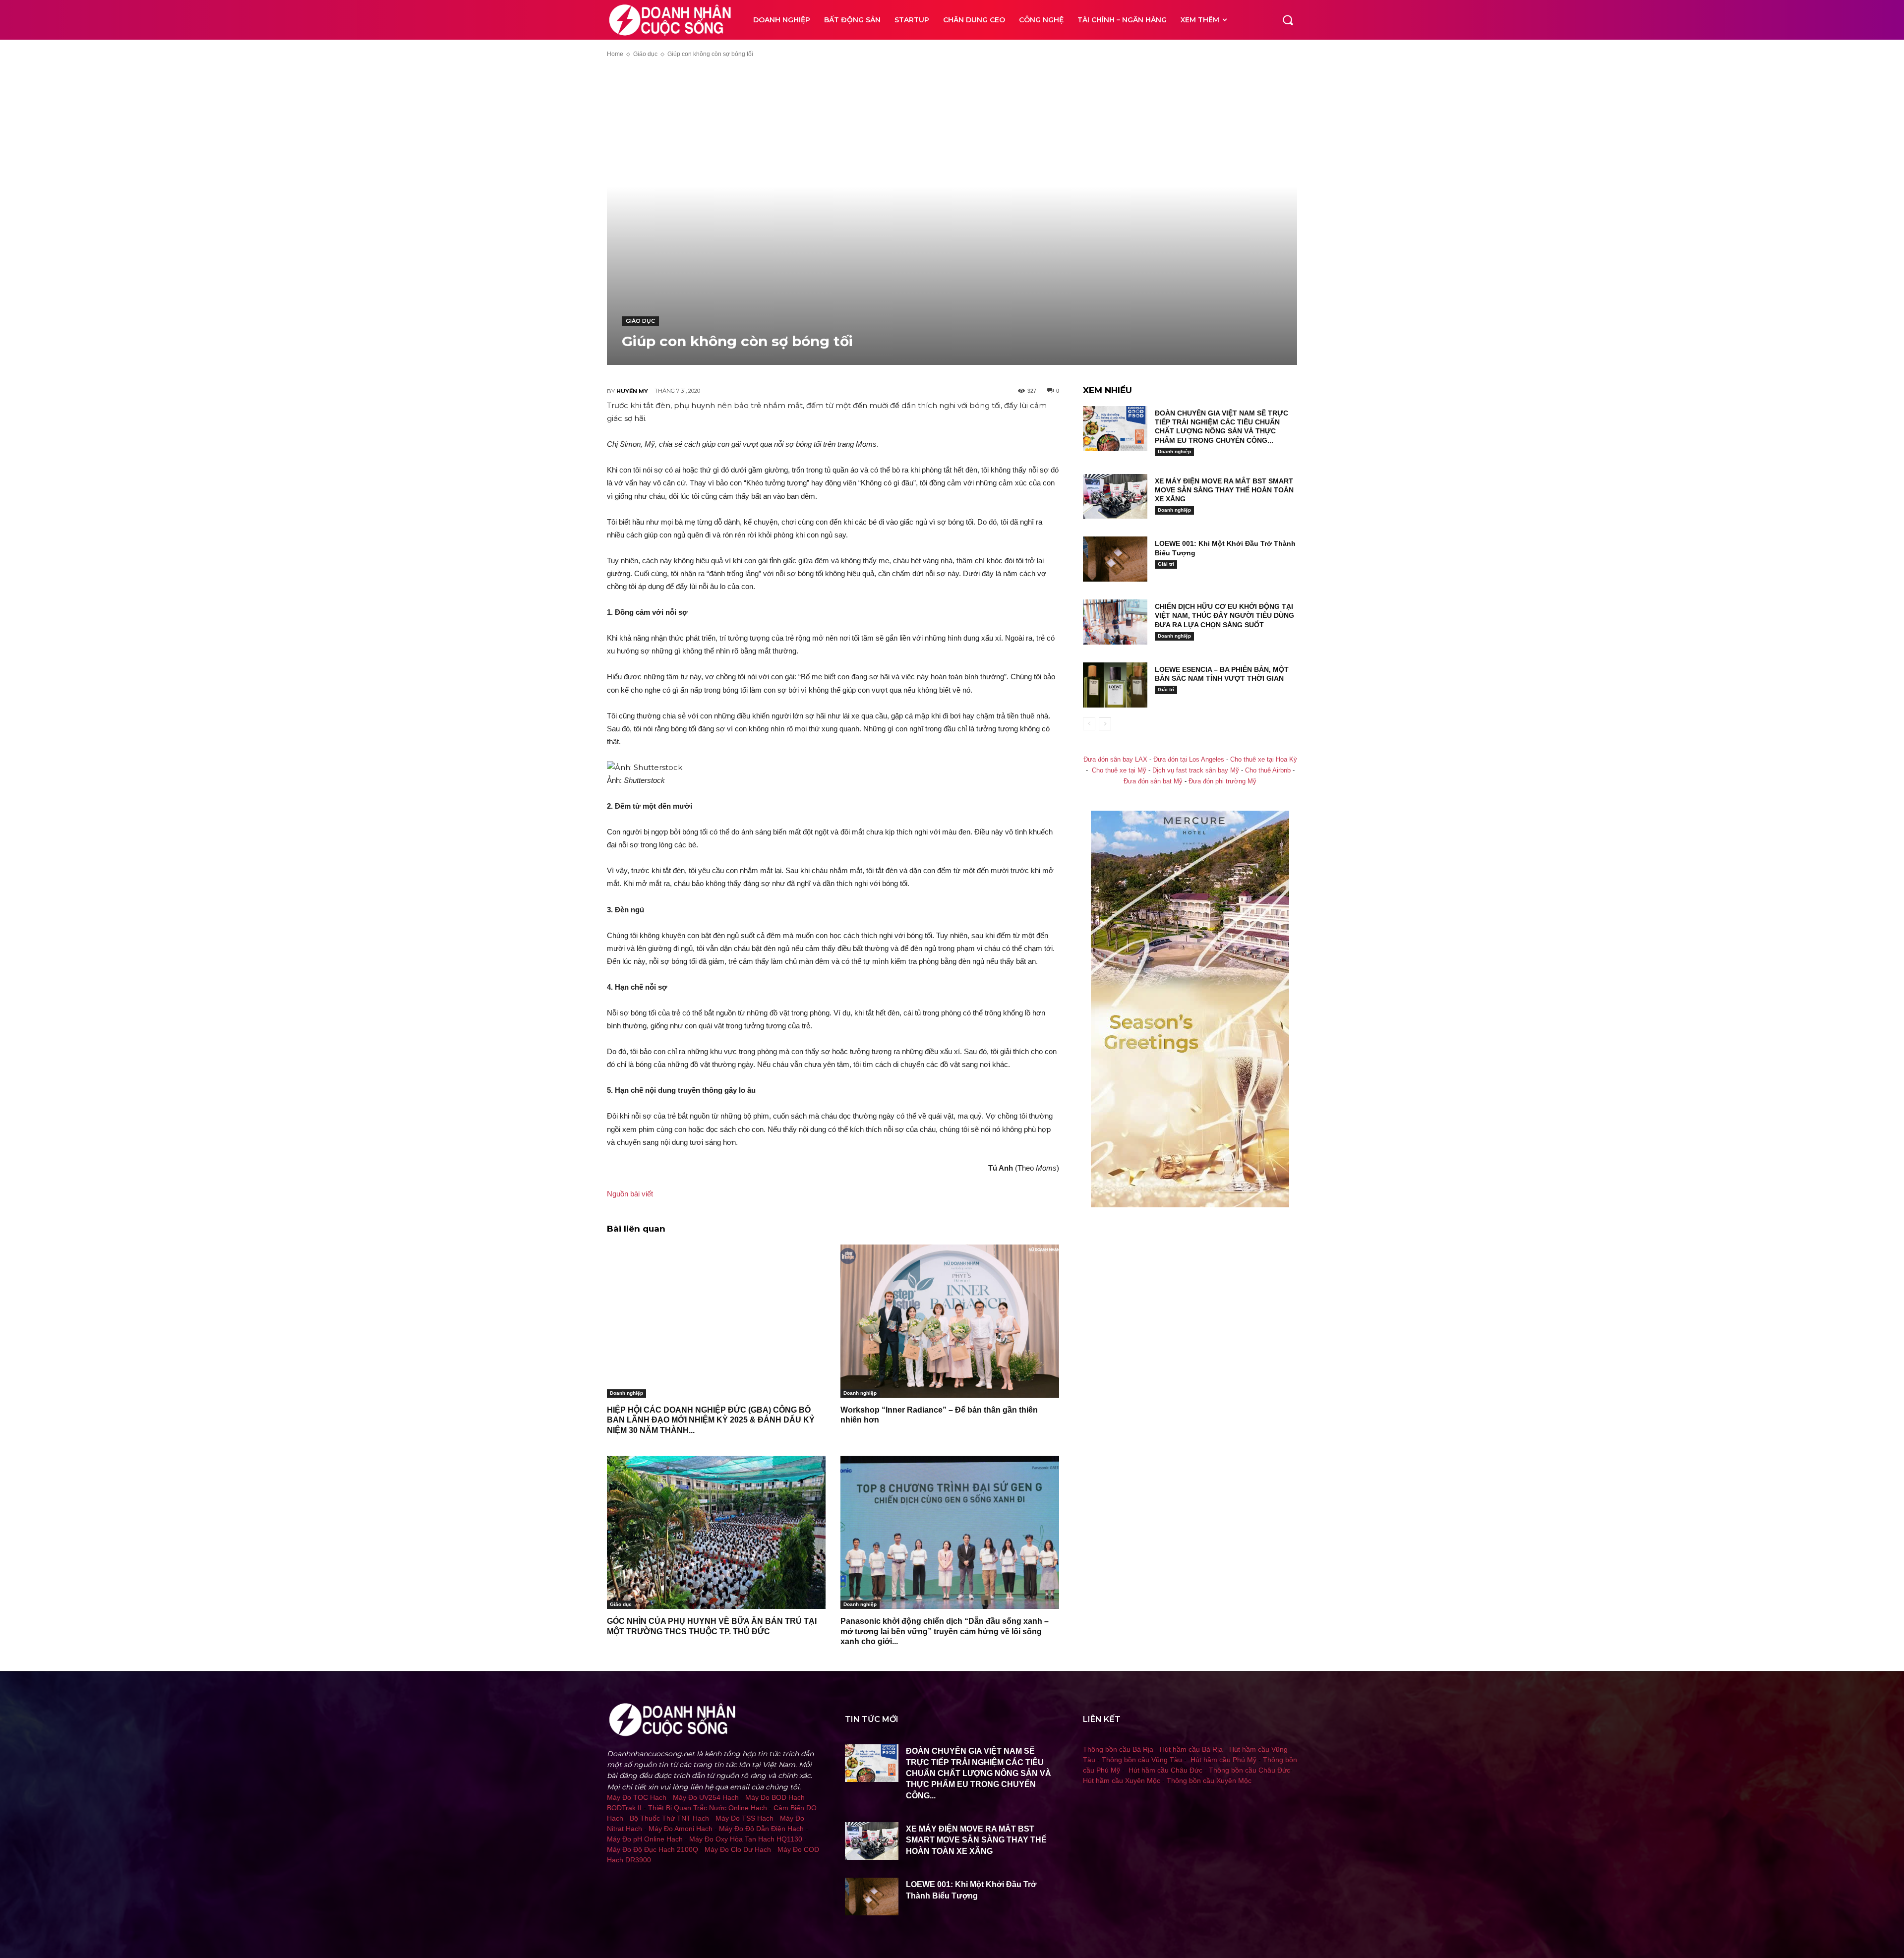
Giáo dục (645, 54)
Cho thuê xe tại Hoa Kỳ (1264, 760)
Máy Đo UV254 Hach (706, 1797)
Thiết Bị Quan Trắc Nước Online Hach (708, 1808)
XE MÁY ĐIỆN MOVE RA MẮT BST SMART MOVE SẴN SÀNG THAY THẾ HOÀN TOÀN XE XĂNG (1224, 490)
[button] (1288, 20)
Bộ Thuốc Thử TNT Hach (669, 1818)
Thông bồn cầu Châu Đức (1249, 1770)
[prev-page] (1089, 724)
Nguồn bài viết (630, 1194)
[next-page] (1105, 724)
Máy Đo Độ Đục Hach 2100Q (653, 1849)
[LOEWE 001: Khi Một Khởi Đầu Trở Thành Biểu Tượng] (1115, 559)
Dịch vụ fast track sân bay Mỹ (1196, 771)
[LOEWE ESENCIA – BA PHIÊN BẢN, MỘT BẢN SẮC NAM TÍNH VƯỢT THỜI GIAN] (1115, 685)
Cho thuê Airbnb (1268, 771)
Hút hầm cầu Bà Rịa (1191, 1749)
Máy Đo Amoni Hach (681, 1829)
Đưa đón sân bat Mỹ (1153, 781)
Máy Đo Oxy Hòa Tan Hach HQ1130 (746, 1839)
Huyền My (632, 391)
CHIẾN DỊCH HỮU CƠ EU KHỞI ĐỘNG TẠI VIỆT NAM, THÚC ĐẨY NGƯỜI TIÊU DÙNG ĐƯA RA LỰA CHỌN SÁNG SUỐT (1224, 615)
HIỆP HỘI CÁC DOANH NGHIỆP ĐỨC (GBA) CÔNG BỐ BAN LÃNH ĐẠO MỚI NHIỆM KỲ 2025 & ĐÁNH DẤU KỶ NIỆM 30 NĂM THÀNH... (711, 1420)
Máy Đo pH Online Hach (645, 1839)
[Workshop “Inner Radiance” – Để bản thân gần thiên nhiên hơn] (950, 1321)
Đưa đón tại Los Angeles (1189, 760)
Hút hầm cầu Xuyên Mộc (1122, 1780)
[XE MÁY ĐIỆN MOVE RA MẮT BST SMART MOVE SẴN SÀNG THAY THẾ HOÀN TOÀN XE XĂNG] (1115, 497)
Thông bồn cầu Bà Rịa (1118, 1749)
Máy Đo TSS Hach (744, 1818)
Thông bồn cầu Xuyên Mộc (1209, 1780)
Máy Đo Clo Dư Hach (738, 1849)
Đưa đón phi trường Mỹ (1222, 781)
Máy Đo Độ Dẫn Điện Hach (761, 1829)
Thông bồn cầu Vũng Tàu (1142, 1760)
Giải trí (1166, 564)
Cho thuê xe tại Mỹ (1119, 771)
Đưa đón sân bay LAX (1115, 760)
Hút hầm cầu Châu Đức (1165, 1770)
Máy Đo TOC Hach (637, 1797)
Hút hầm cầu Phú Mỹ (1223, 1760)
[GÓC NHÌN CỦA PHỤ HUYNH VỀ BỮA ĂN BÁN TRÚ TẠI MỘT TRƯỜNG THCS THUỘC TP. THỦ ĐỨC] (716, 1532)
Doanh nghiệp (626, 1393)
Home (615, 54)
